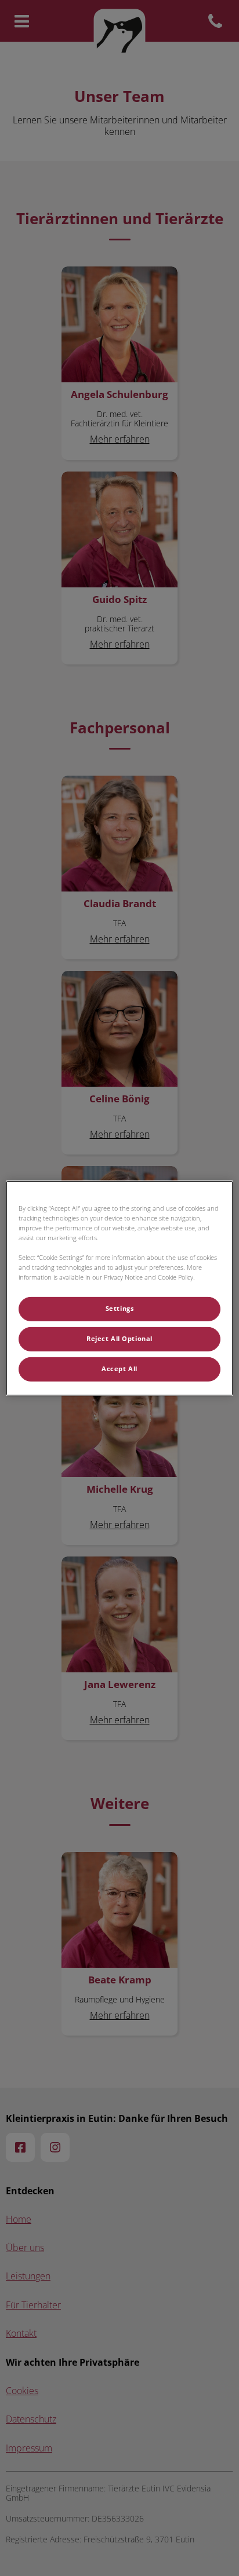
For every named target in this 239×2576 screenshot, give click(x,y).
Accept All (119, 1369)
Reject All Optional (119, 1339)
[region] (119, 1288)
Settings (120, 1309)
